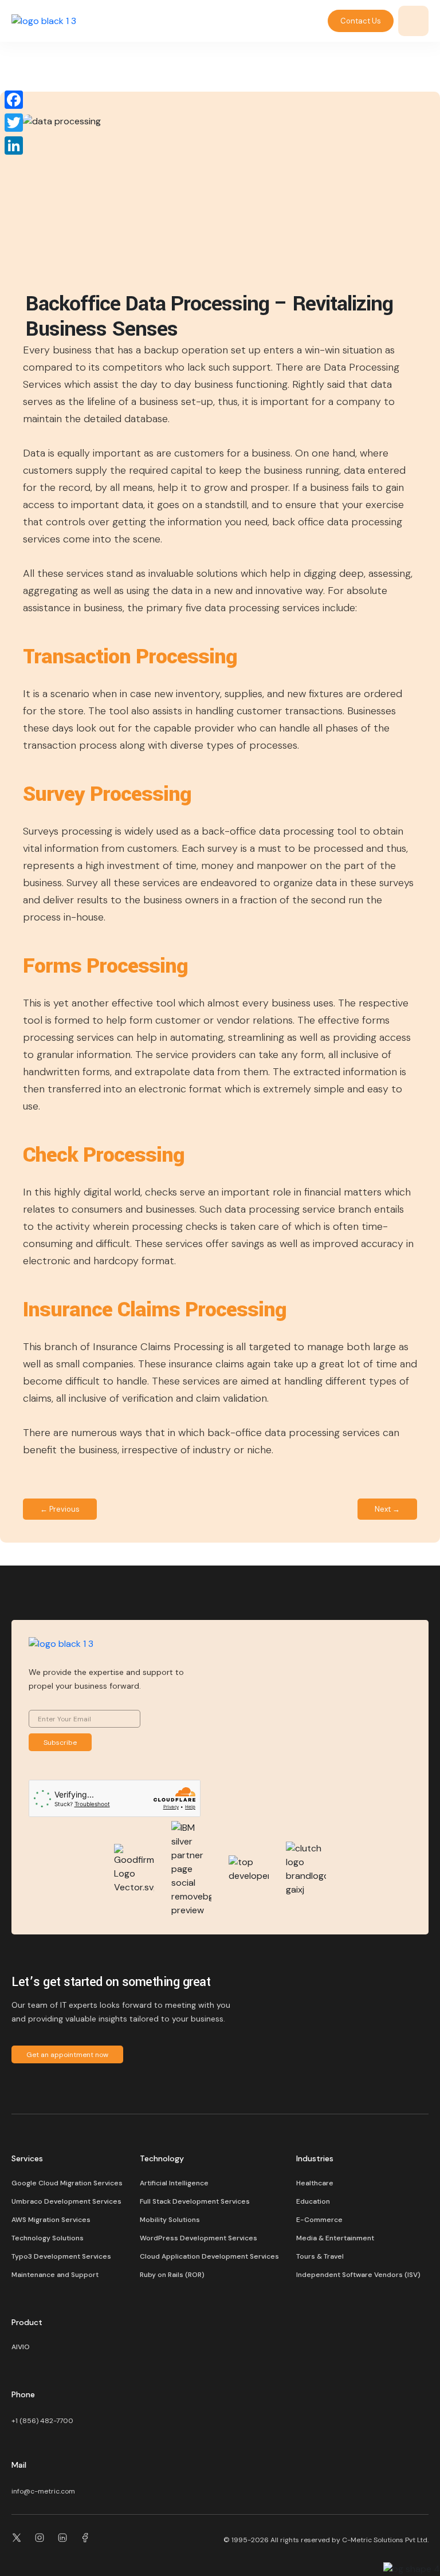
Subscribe (60, 1743)
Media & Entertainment (335, 2238)
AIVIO (21, 2347)
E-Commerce (319, 2220)
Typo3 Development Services (61, 2256)
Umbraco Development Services (66, 2201)
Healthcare (315, 2183)
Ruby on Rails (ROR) (172, 2275)
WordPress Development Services (199, 2238)
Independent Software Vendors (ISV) (358, 2275)
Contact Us (361, 21)
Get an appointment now (67, 2055)
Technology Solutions (48, 2238)
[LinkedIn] (14, 145)
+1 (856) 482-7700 (42, 2421)
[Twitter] (14, 123)
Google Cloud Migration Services (67, 2183)
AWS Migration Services (51, 2220)
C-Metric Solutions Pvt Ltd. (385, 2540)
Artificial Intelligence (174, 2183)
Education (313, 2201)
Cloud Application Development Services (209, 2256)
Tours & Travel (320, 2256)
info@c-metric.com (43, 2491)
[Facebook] (14, 100)
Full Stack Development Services (195, 2201)
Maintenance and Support (55, 2275)
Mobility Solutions (170, 2220)
